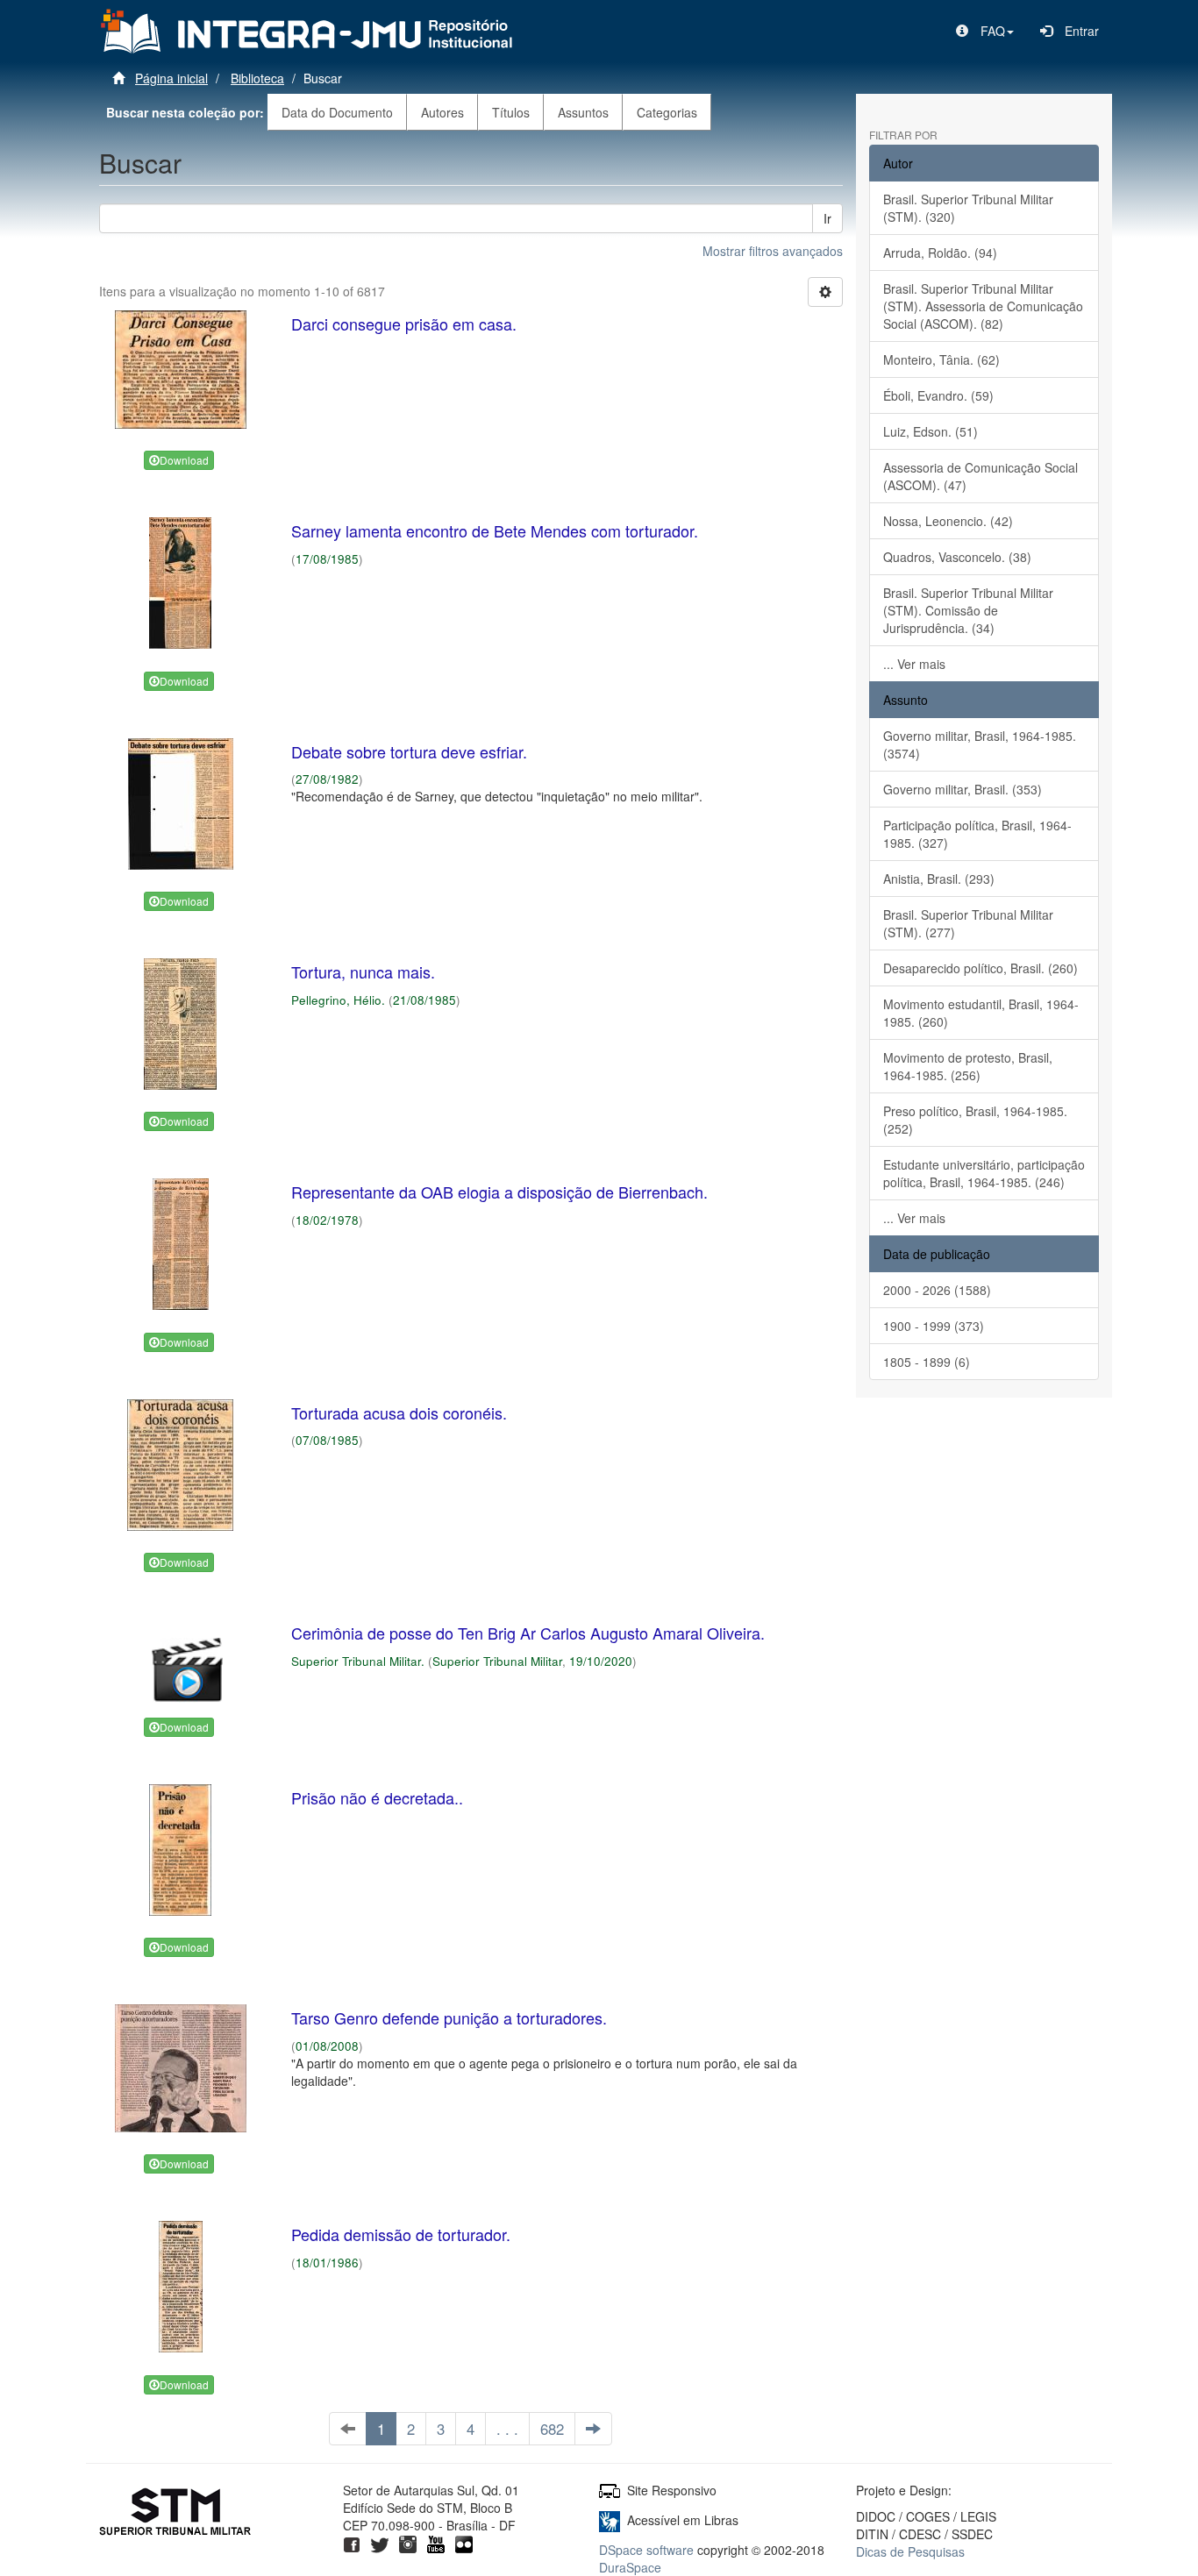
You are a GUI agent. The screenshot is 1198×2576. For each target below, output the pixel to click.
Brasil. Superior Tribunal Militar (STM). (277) (968, 923)
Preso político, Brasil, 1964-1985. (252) (975, 1120)
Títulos (511, 112)
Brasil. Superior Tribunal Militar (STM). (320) (968, 208)
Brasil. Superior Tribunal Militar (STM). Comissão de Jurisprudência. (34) (968, 610)
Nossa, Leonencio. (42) (948, 521)
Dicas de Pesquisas (910, 2551)
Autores (442, 112)
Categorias (667, 112)
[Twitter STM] (380, 2543)
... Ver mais (914, 664)
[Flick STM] (464, 2543)
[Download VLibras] (610, 2520)
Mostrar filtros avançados (773, 251)
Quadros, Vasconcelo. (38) (957, 557)
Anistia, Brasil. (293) (939, 879)
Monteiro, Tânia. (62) (941, 359)
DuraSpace (630, 2567)
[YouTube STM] (436, 2543)
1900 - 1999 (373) (934, 1326)
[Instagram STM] (408, 2543)
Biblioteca (257, 78)
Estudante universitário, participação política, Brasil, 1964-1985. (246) (984, 1173)
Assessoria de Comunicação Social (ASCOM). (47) (981, 476)
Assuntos (583, 112)
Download (184, 460)
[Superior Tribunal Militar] (176, 2514)
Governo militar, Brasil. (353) (963, 789)
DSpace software (646, 2550)
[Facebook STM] (352, 2543)
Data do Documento (337, 112)
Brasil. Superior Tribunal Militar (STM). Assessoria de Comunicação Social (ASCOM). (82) (983, 306)
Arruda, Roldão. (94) (940, 253)
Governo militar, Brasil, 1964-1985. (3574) (980, 744)
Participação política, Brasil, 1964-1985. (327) (977, 834)
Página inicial (171, 78)
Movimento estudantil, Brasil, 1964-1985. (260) (981, 1013)
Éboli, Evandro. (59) (938, 395)
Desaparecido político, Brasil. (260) (981, 968)
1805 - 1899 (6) (927, 1362)
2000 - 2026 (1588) (937, 1290)
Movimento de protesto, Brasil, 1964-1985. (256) (968, 1066)
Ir (827, 218)
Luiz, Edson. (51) (931, 431)
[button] (985, 31)
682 (552, 2429)
